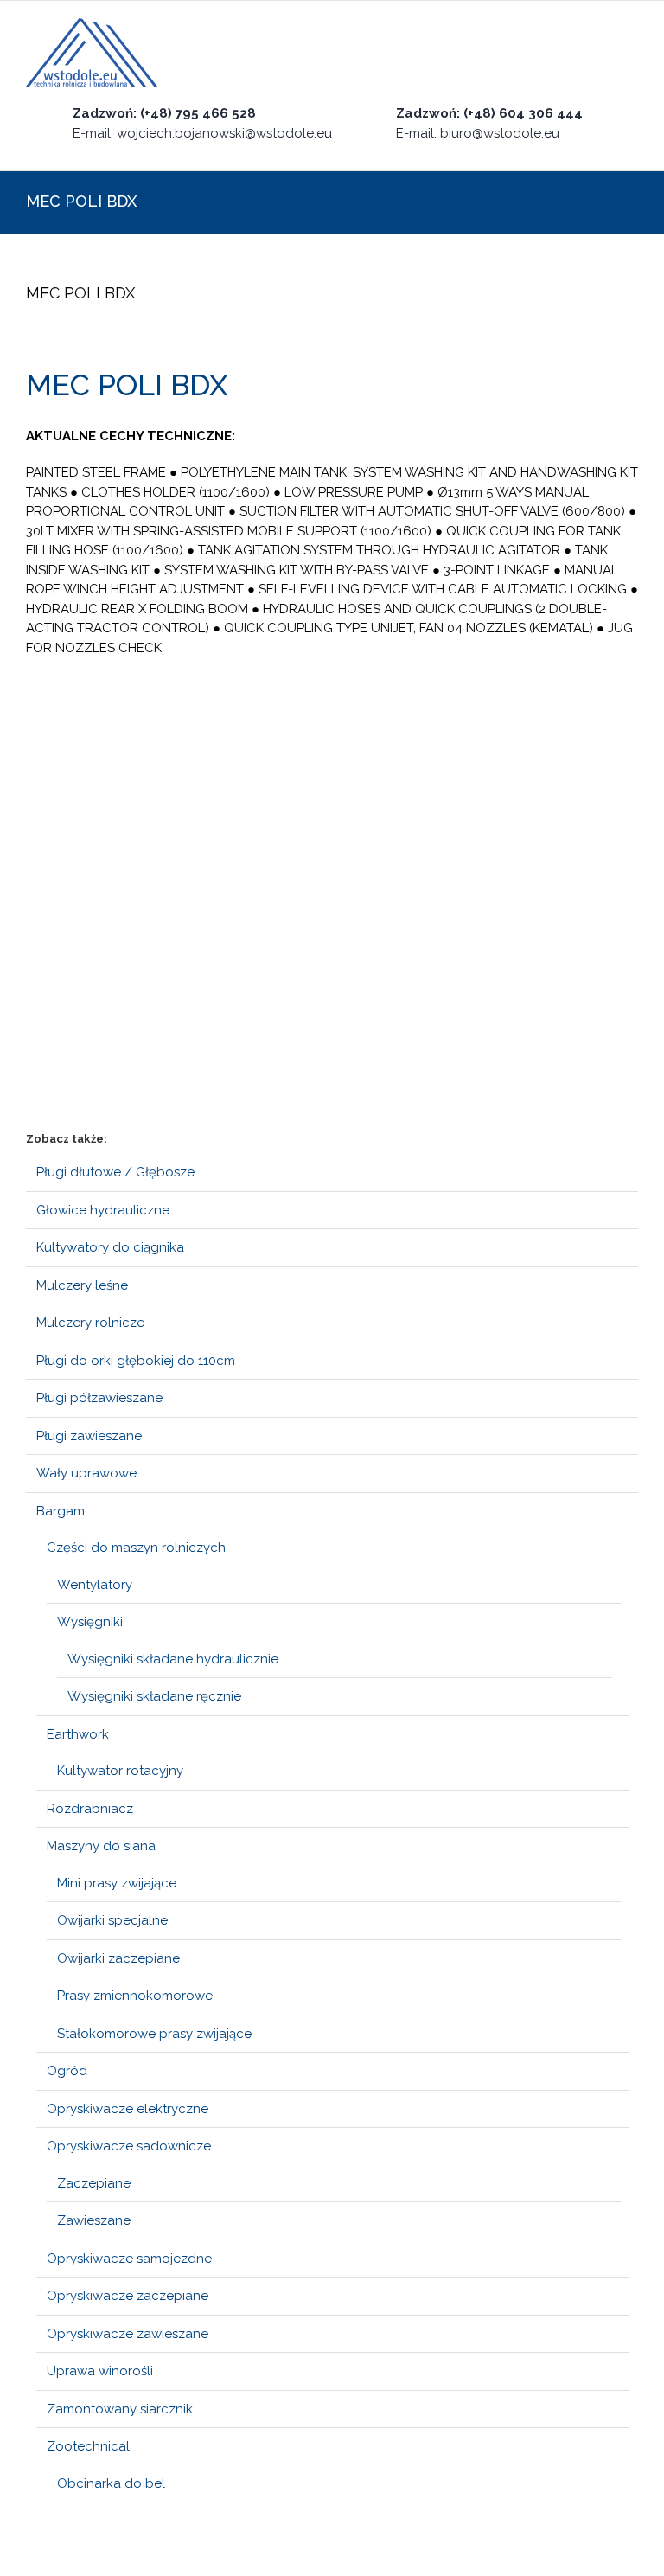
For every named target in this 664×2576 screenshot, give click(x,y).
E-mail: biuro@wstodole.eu (478, 133)
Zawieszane (94, 2220)
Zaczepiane (94, 2183)
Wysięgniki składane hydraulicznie (173, 1659)
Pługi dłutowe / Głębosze (115, 1172)
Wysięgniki (90, 1622)
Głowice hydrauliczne (103, 1210)
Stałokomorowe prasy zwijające (154, 2034)
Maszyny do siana (101, 1846)
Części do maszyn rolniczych (136, 1548)
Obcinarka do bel (111, 2483)
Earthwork (78, 1734)
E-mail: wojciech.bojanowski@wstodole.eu (202, 133)
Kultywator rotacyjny (120, 1771)
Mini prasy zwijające (117, 1883)
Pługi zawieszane (89, 1436)
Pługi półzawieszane (99, 1398)
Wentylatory (95, 1585)
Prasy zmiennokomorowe (135, 1996)
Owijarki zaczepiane (118, 1958)
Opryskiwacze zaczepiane (128, 2296)
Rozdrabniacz (90, 1809)
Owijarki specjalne (112, 1920)
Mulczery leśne (82, 1285)
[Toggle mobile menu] (631, 53)
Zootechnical (88, 2446)
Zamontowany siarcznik (120, 2409)
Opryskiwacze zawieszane (128, 2334)
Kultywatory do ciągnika (110, 1247)
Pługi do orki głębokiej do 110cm (136, 1361)
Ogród (67, 2071)
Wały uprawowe (86, 1473)
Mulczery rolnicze (90, 1323)
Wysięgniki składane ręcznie (154, 1696)
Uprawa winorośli (100, 2371)
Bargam (61, 1511)
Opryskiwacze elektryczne (128, 2109)
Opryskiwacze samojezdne (129, 2259)
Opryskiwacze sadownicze (129, 2146)
